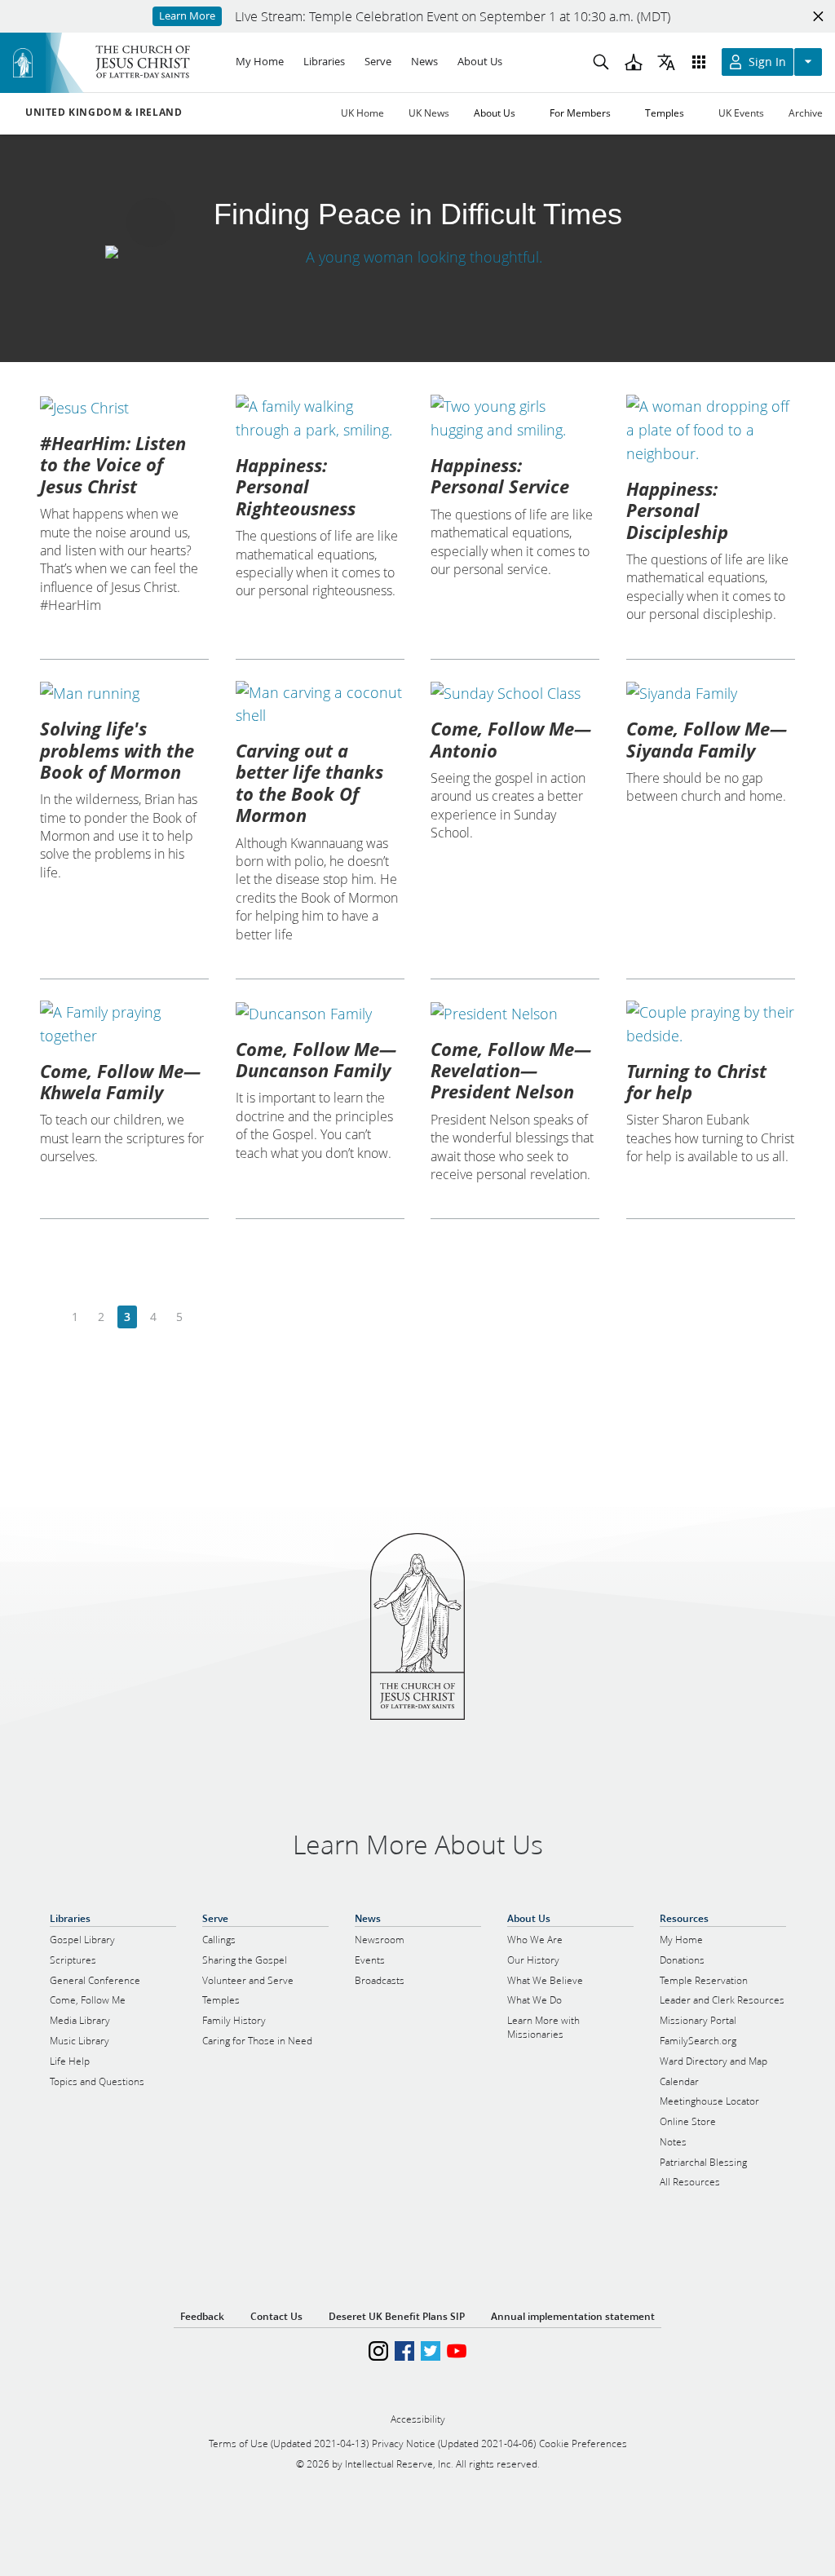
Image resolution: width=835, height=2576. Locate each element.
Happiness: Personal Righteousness (296, 486)
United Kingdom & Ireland (104, 113)
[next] (205, 1317)
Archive (806, 113)
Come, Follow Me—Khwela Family (120, 1081)
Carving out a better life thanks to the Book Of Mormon (309, 782)
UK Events (741, 113)
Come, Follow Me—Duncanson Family (316, 1059)
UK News (429, 113)
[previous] (49, 1317)
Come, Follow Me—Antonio (511, 739)
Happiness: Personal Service (500, 475)
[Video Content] (417, 256)
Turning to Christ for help (696, 1081)
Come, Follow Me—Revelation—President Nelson (511, 1070)
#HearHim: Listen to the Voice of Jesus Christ (113, 464)
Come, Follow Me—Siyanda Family (707, 739)
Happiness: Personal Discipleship (677, 510)
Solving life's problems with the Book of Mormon (117, 750)
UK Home (362, 113)
